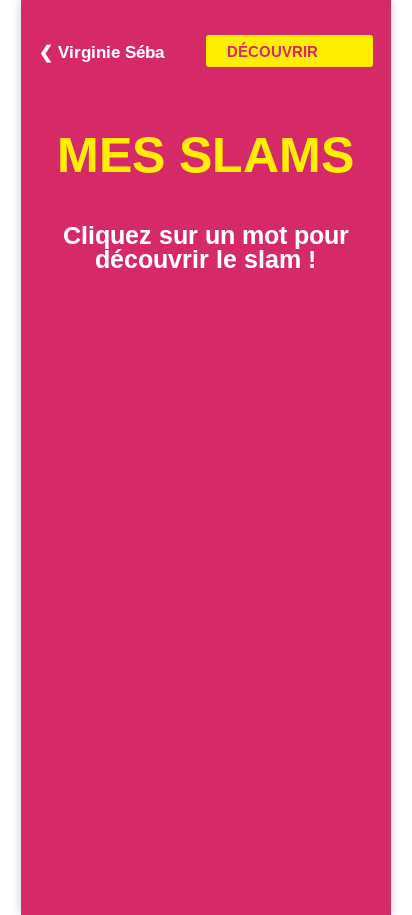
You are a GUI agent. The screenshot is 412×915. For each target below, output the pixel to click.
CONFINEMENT (206, 779)
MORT (205, 704)
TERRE (206, 382)
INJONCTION (206, 432)
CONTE (205, 333)
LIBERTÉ (206, 655)
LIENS (206, 605)
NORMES (205, 580)
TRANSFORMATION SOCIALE (205, 680)
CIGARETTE (206, 531)
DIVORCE (205, 630)
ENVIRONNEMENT (206, 828)
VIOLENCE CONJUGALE (205, 357)
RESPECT (206, 556)
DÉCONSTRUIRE (205, 407)
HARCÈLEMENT (206, 456)
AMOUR (206, 481)
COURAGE (205, 754)
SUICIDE (205, 729)
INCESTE (205, 804)
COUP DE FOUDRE (206, 506)
